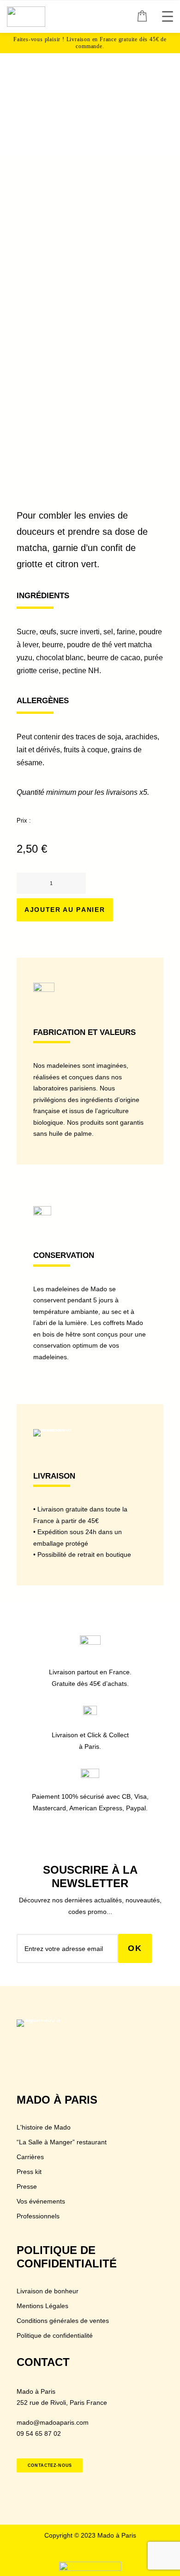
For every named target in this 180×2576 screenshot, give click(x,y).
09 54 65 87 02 (39, 2434)
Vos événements (41, 2201)
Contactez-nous (50, 2465)
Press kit (29, 2172)
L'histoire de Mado (44, 2127)
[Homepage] (44, 2034)
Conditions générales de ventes (63, 2321)
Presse (27, 2186)
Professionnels (38, 2216)
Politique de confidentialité (55, 2335)
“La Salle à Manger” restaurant (62, 2142)
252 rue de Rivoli (41, 2403)
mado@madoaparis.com (53, 2422)
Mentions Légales (42, 2306)
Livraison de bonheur (48, 2291)
